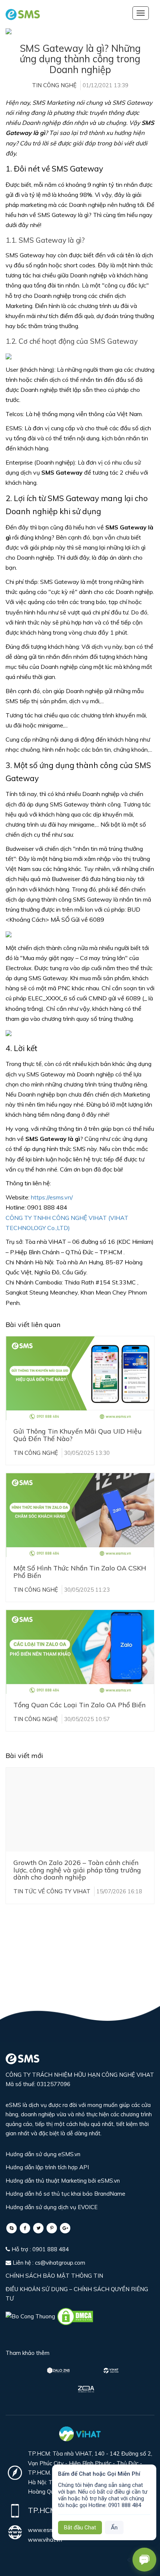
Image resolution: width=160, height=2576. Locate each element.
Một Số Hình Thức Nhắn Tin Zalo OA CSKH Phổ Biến (80, 1572)
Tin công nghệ (54, 85)
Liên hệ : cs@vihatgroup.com (48, 2263)
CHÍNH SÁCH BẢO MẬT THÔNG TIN (54, 2276)
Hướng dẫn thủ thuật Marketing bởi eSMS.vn (63, 2181)
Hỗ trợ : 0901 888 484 (39, 2249)
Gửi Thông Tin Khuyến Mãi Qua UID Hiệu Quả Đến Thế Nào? (78, 1435)
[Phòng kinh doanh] (12, 2228)
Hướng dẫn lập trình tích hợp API (47, 2167)
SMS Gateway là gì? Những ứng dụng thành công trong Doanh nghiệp (80, 59)
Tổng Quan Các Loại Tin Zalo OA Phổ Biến (79, 1705)
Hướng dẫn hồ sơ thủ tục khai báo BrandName (65, 2194)
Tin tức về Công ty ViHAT (52, 1891)
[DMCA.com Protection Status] (75, 2316)
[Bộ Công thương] (31, 2316)
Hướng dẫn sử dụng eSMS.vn (43, 2154)
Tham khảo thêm (28, 2353)
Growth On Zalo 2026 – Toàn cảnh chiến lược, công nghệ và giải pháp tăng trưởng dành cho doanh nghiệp (77, 1870)
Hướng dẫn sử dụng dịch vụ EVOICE (52, 2207)
